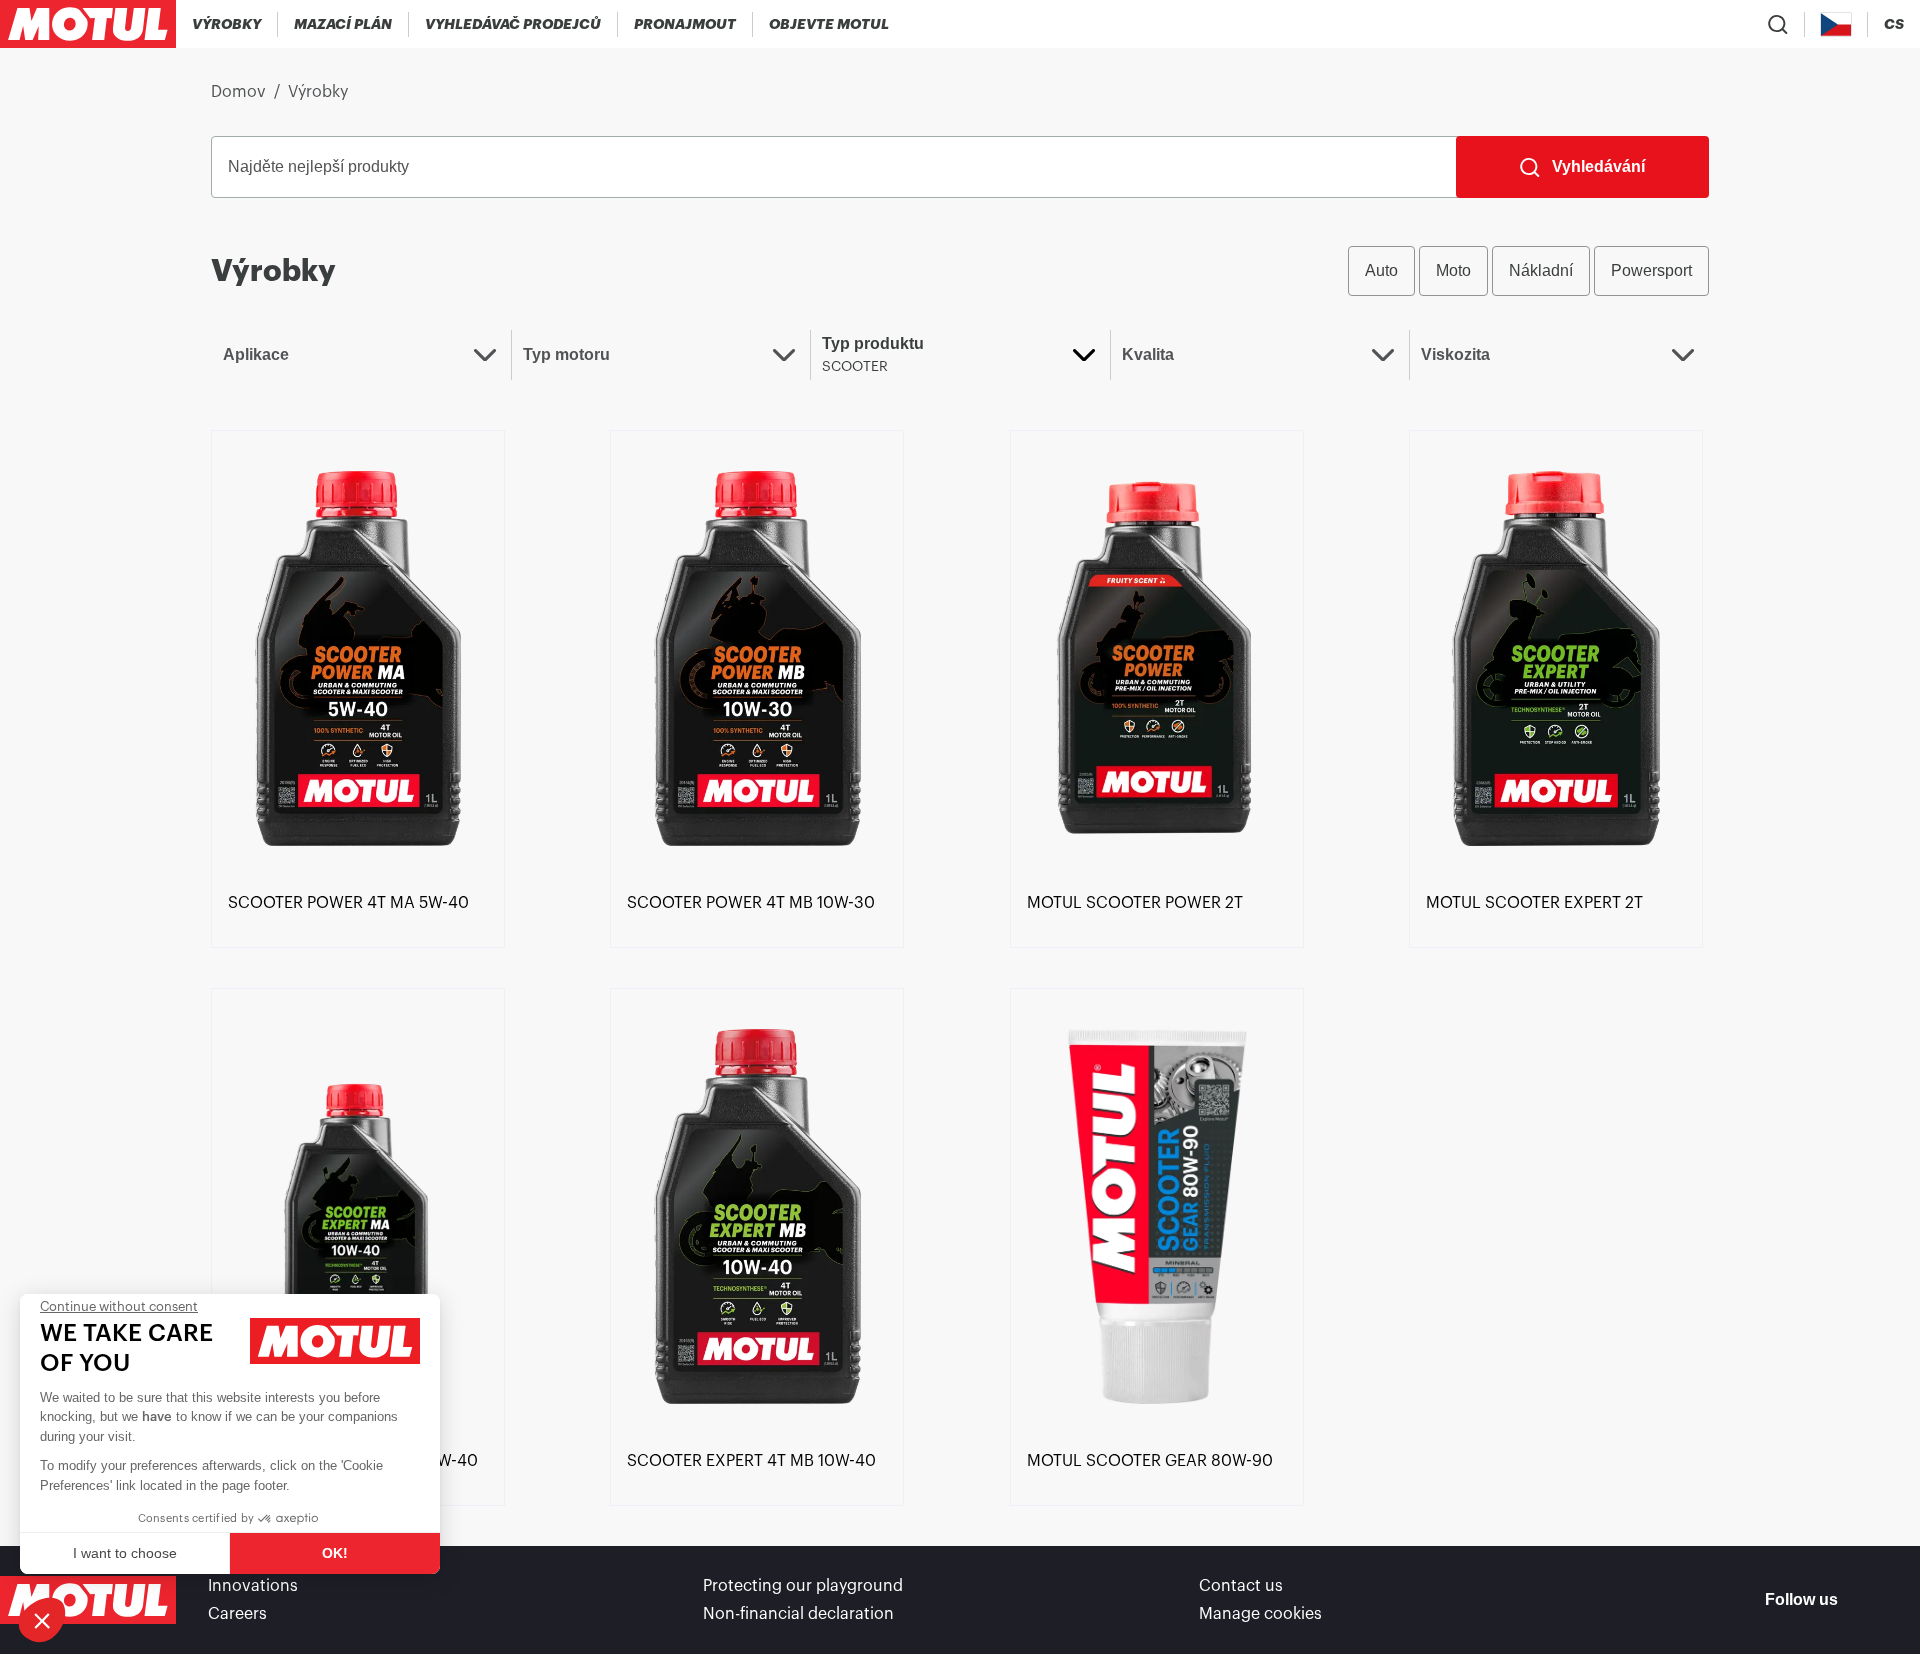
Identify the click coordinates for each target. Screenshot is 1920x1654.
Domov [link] (238, 92)
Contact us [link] (1241, 1586)
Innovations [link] (253, 1586)
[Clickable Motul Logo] (88, 24)
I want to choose (125, 1553)
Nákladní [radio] (1541, 270)
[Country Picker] (1836, 24)
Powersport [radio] (1651, 270)
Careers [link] (237, 1614)
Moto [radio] (1453, 270)
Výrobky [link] (318, 92)
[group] (1528, 271)
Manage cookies (1260, 1614)
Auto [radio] (1381, 270)
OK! (335, 1553)
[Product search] (1778, 24)
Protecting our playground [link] (803, 1586)
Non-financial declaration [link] (798, 1614)
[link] (685, 24)
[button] (42, 1620)
